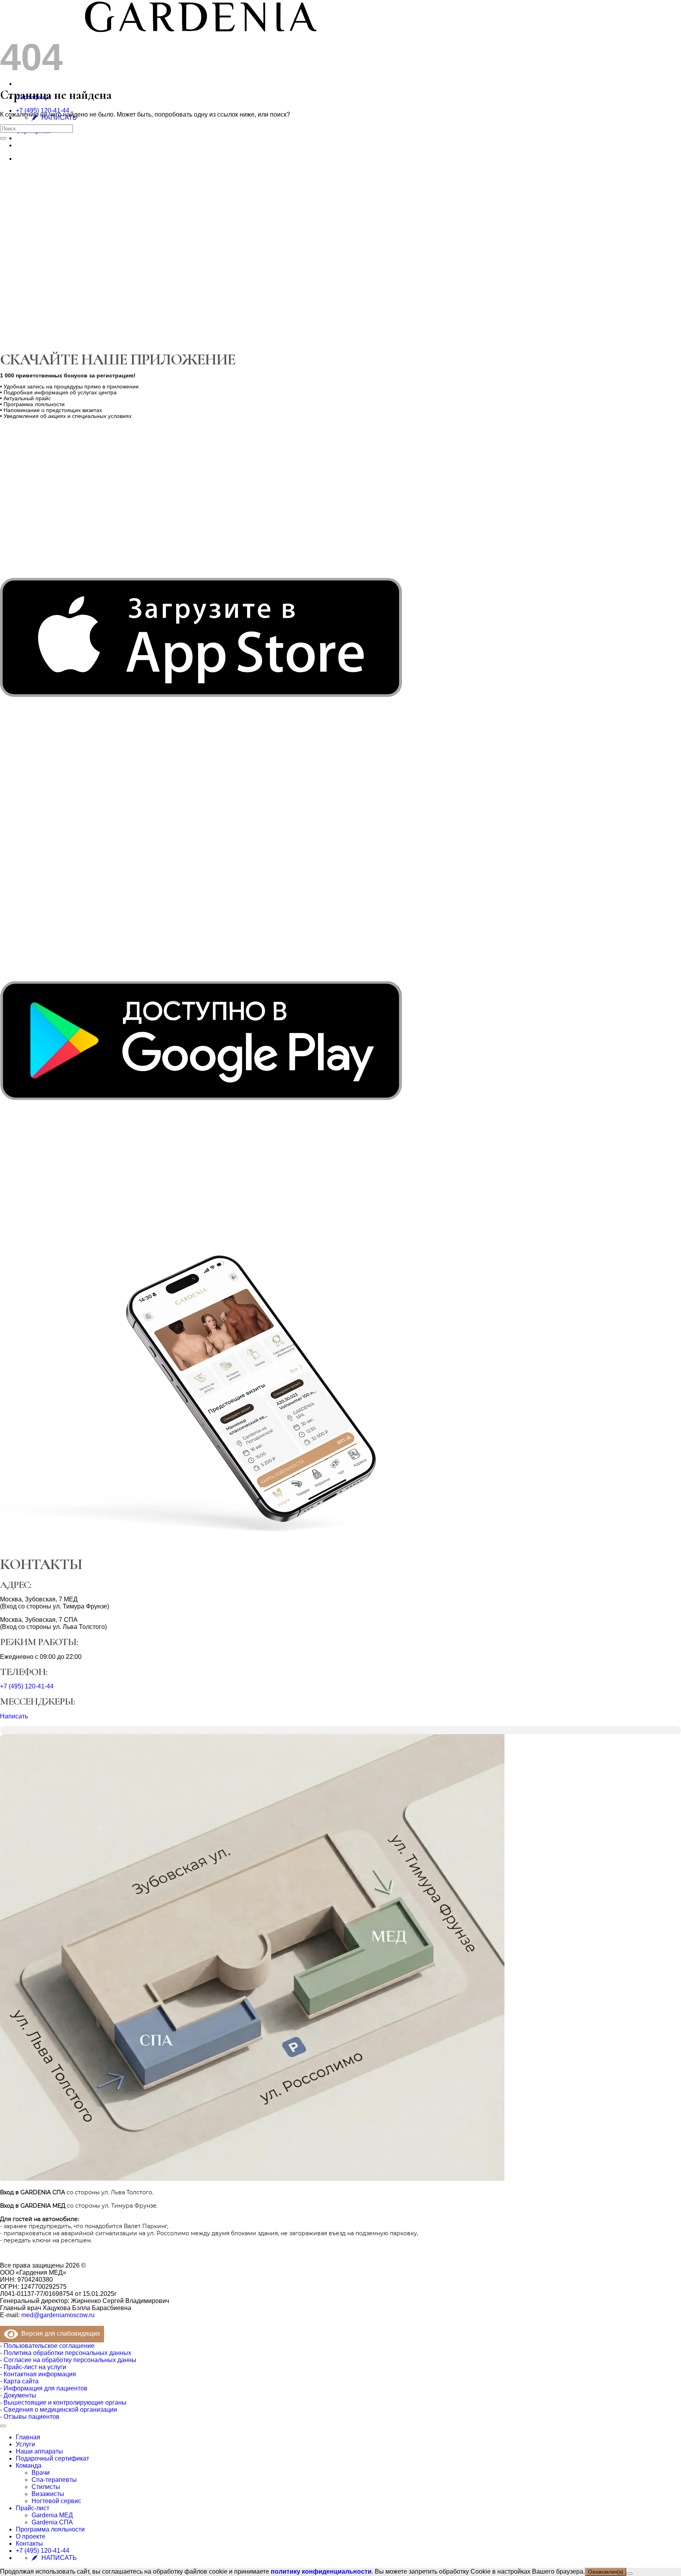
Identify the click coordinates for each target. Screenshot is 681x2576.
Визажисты (48, 2494)
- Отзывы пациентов (30, 2417)
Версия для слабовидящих (59, 2334)
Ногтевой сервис (56, 2501)
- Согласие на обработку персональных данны (68, 2360)
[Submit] (3, 138)
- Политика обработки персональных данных (66, 2353)
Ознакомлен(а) (606, 2572)
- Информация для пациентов (44, 2388)
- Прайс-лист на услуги (33, 2367)
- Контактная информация (38, 2374)
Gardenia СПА (52, 2522)
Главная (28, 2437)
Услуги (25, 2444)
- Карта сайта (19, 2381)
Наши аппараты (39, 2451)
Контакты (29, 2543)
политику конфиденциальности (321, 2571)
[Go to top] (3, 2426)
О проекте (31, 2536)
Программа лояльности (50, 2529)
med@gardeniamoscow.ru (58, 2315)
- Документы (18, 2395)
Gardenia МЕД (52, 2515)
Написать (14, 1716)
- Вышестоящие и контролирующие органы (63, 2402)
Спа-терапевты (54, 2480)
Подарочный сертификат (52, 2458)
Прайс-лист (33, 2508)
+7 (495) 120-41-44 (43, 111)
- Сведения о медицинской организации (59, 2410)
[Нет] (629, 2574)
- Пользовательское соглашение (47, 2346)
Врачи (41, 2473)
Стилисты (46, 2487)
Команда (29, 2465)
